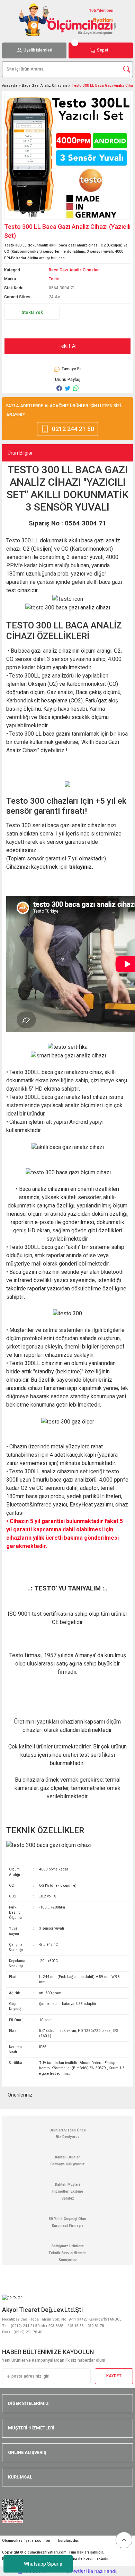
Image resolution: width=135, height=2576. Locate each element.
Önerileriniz (20, 2095)
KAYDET (114, 2376)
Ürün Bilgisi (20, 453)
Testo (54, 279)
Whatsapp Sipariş (43, 2564)
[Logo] (67, 19)
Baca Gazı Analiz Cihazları (74, 270)
